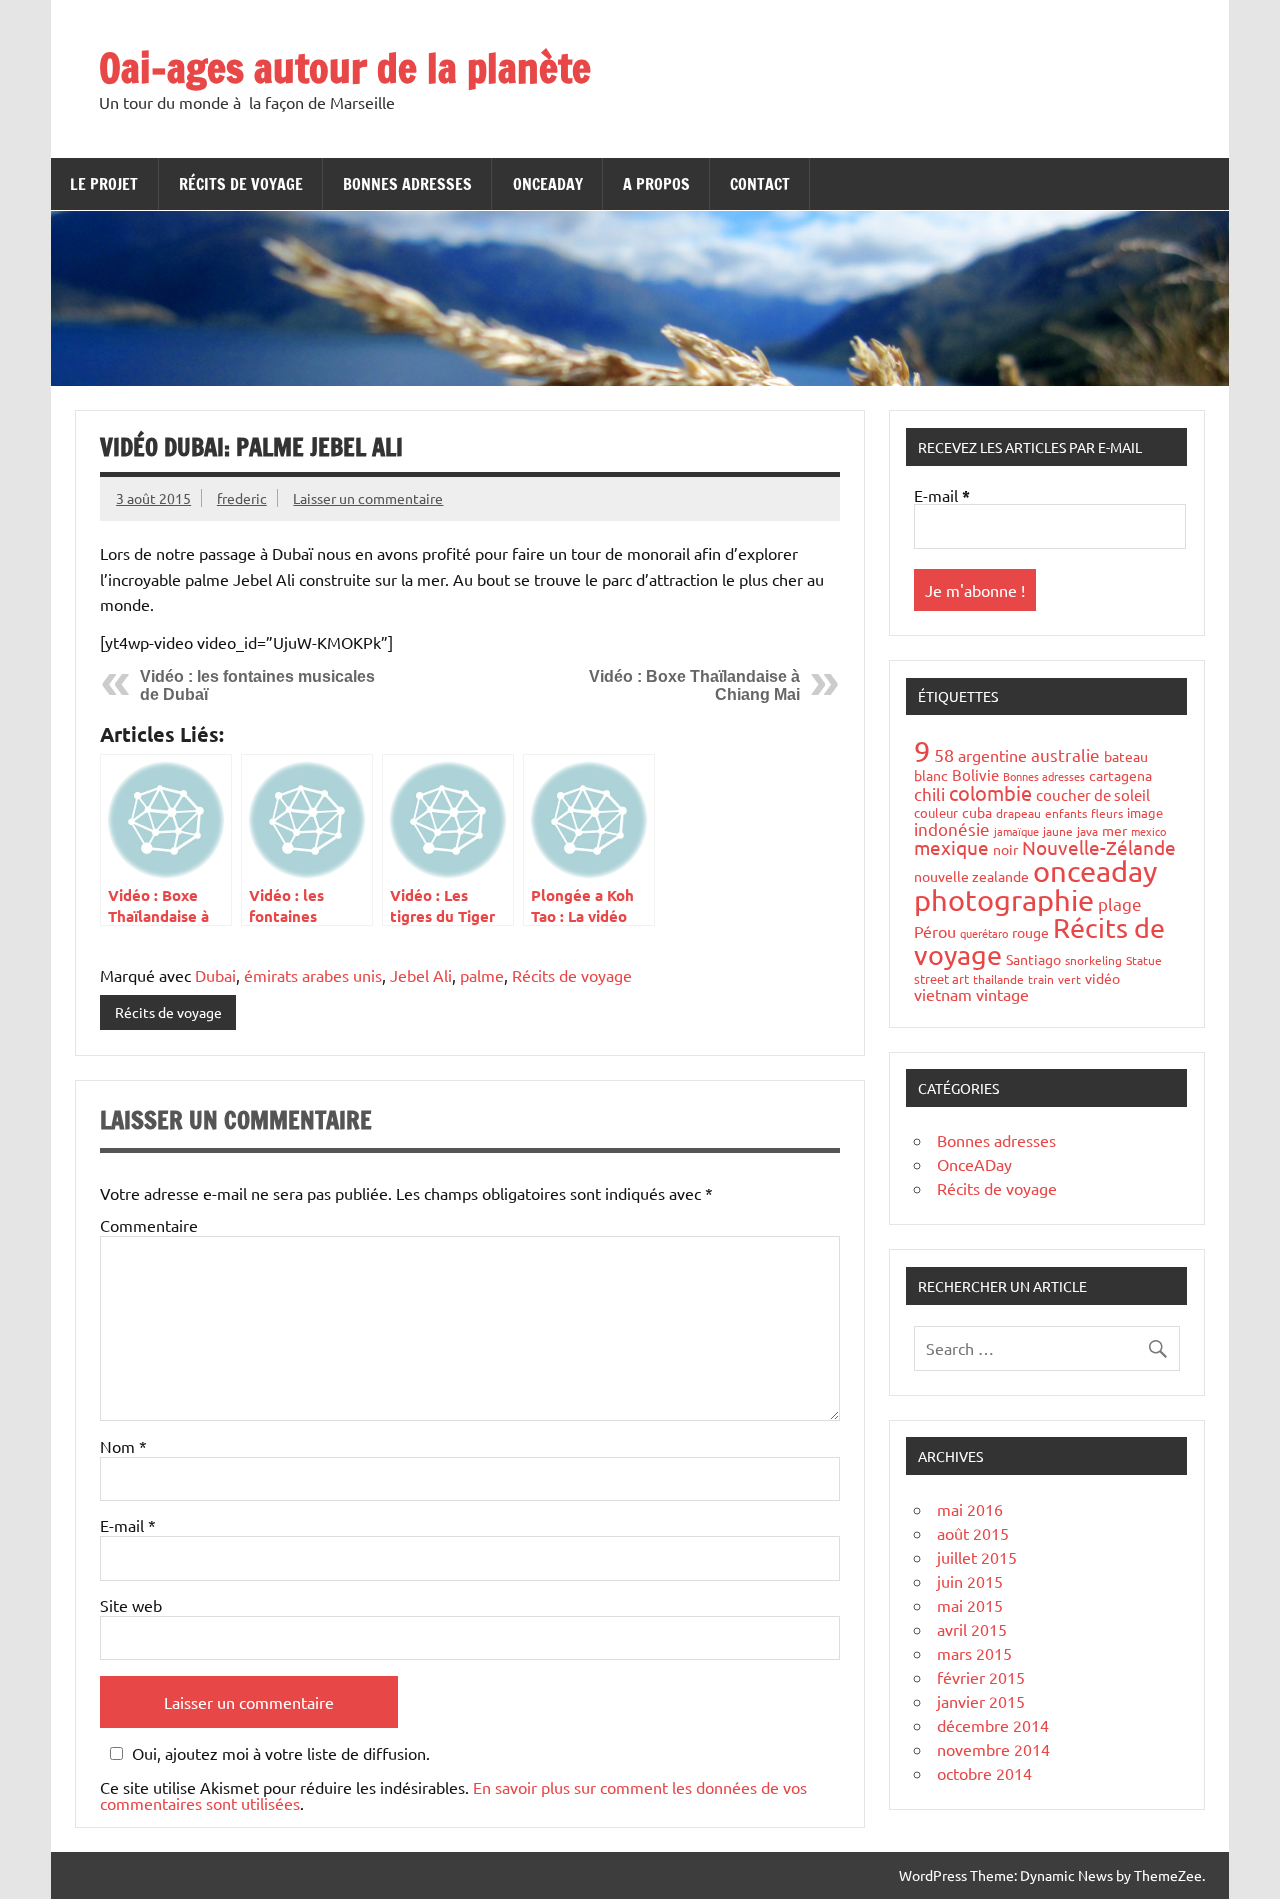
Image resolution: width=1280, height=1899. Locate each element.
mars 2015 (974, 1653)
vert (1069, 979)
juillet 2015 (977, 1557)
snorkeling (1093, 960)
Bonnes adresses (407, 184)
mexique (951, 847)
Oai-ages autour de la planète (345, 67)
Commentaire (149, 1225)
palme (482, 975)
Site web (131, 1605)
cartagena (1120, 775)
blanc (931, 775)
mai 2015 (970, 1605)
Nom (123, 1446)
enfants (1066, 813)
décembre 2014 (993, 1725)
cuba (977, 812)
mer (1114, 830)
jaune (1058, 831)
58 (944, 754)
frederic (242, 498)
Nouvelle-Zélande (1099, 847)
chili (929, 793)
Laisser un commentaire (368, 498)
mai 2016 (970, 1509)
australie (1065, 754)
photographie (1004, 900)
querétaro (984, 933)
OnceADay (548, 184)
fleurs (1107, 813)
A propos (656, 184)
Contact (760, 184)
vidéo (1102, 978)
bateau (1126, 756)
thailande (998, 979)
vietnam (943, 994)
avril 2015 (972, 1629)
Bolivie (975, 774)
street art (941, 978)
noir (1005, 849)
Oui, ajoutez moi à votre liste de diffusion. (281, 1753)
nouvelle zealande (971, 876)
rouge (1030, 932)
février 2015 (981, 1677)
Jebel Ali (421, 975)
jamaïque (1016, 831)
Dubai (215, 975)
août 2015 (973, 1533)
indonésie (952, 828)
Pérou (935, 931)
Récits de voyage (241, 184)
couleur (936, 812)
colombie (990, 792)
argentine (992, 755)
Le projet (104, 184)
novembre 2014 (993, 1749)
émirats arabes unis (313, 975)
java (1087, 831)
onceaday (1095, 871)
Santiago (1033, 959)
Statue (1144, 960)
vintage (1002, 994)
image (1145, 812)
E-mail (128, 1525)
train (1041, 979)
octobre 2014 (984, 1773)
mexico (1148, 831)
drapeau (1018, 813)
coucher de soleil (1093, 794)
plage (1120, 903)
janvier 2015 (981, 1701)
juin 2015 (970, 1581)
